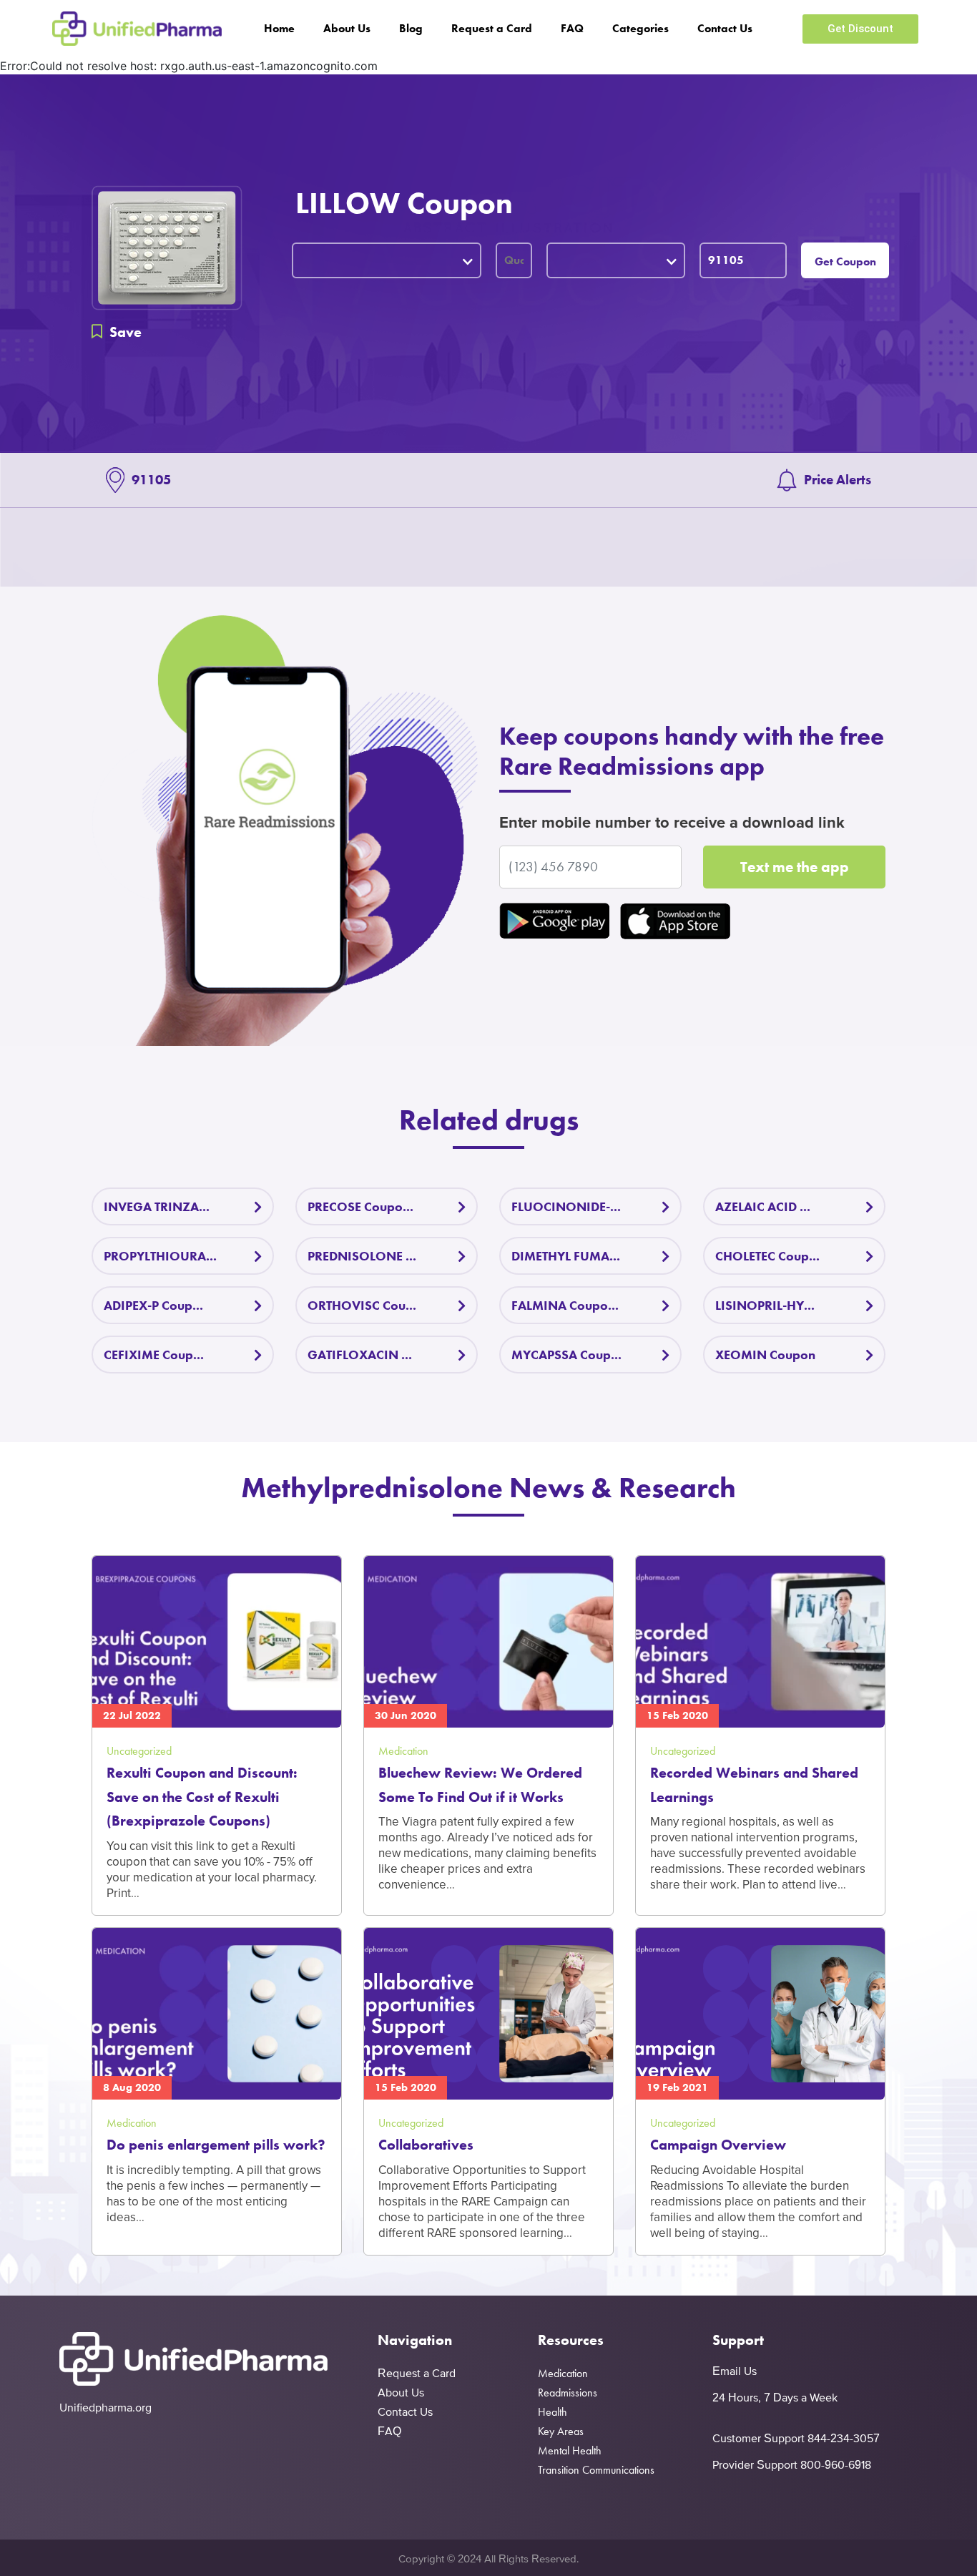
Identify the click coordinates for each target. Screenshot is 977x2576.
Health (553, 2412)
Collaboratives (426, 2145)
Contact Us (725, 28)
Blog (411, 28)
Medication (563, 2373)
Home (279, 28)
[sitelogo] (137, 29)
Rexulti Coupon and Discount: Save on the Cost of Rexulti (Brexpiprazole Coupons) (202, 1797)
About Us (347, 28)
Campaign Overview (718, 2145)
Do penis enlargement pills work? (216, 2145)
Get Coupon (845, 261)
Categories (640, 28)
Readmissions (568, 2393)
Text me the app (795, 867)
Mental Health (570, 2450)
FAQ (572, 28)
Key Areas (561, 2431)
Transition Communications (596, 2470)
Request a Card (492, 28)
